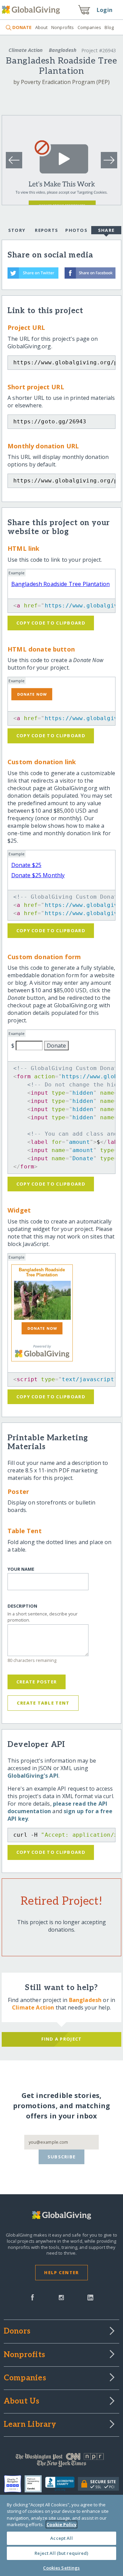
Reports (46, 230)
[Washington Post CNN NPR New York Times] (61, 2462)
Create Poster (37, 1682)
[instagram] (61, 2297)
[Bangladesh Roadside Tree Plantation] (42, 1300)
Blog (109, 27)
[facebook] (32, 2297)
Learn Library (30, 2425)
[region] (61, 2535)
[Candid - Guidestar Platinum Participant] (35, 2484)
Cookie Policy (61, 2524)
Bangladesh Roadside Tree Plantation (61, 584)
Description (22, 1606)
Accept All (61, 2538)
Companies (89, 27)
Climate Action (26, 50)
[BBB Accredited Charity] (62, 2484)
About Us (22, 2402)
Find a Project (62, 2039)
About (41, 27)
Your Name (21, 1569)
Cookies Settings (61, 2568)
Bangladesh (63, 50)
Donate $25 (26, 865)
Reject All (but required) (61, 2553)
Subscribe (62, 2157)
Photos (76, 230)
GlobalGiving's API (33, 1776)
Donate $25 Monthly (38, 875)
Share (106, 230)
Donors (17, 2332)
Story (17, 230)
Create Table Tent (43, 1703)
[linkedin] (90, 2297)
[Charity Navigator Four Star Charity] (14, 2484)
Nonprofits (63, 27)
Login (105, 10)
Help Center (61, 2272)
